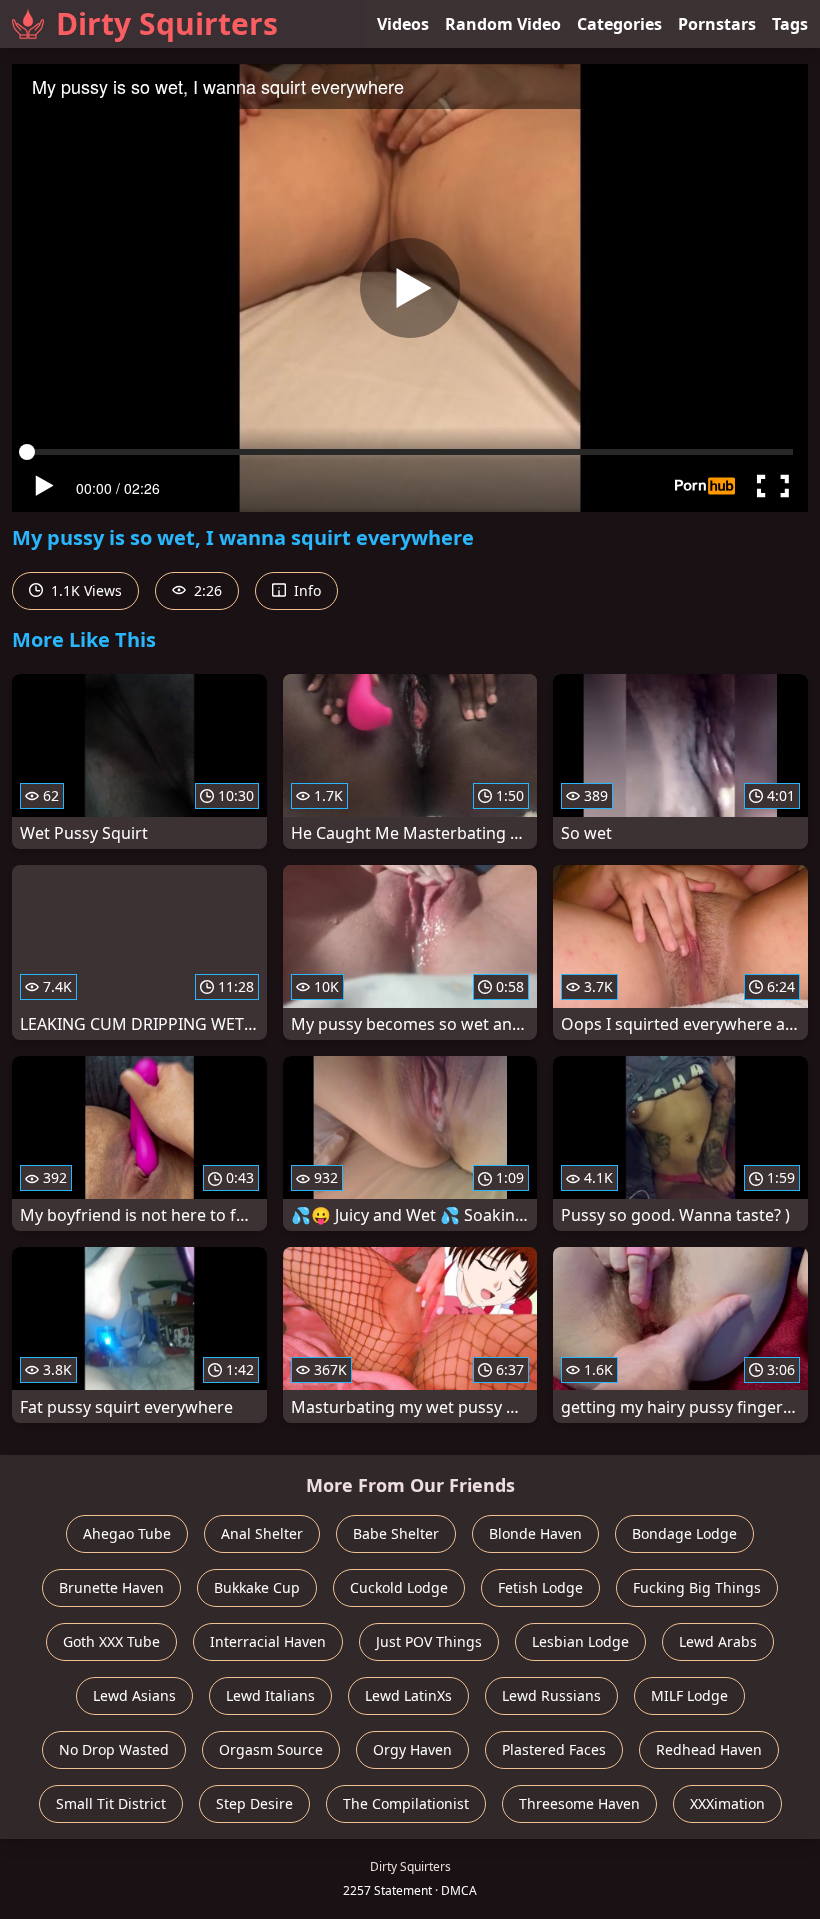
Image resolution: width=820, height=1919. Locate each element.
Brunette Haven (111, 1587)
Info (305, 590)
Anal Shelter (262, 1533)
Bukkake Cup (257, 1587)
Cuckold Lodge (399, 1587)
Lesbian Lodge (580, 1641)
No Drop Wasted (114, 1749)
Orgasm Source (271, 1749)
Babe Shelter (396, 1533)
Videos (403, 24)
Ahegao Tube (127, 1533)
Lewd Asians (134, 1695)
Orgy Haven (412, 1749)
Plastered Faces (554, 1749)
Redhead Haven (709, 1749)
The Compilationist (406, 1803)
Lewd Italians (270, 1695)
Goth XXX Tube (111, 1641)
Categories (619, 24)
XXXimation (727, 1803)
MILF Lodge (689, 1695)
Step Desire (254, 1803)
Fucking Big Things (697, 1587)
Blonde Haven (535, 1533)
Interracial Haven (268, 1641)
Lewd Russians (551, 1695)
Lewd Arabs (718, 1641)
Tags (790, 24)
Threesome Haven (579, 1803)
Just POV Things (429, 1641)
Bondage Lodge (684, 1533)
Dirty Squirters (167, 23)
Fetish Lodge (540, 1587)
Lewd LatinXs (408, 1695)
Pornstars (717, 24)
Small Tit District (111, 1803)
